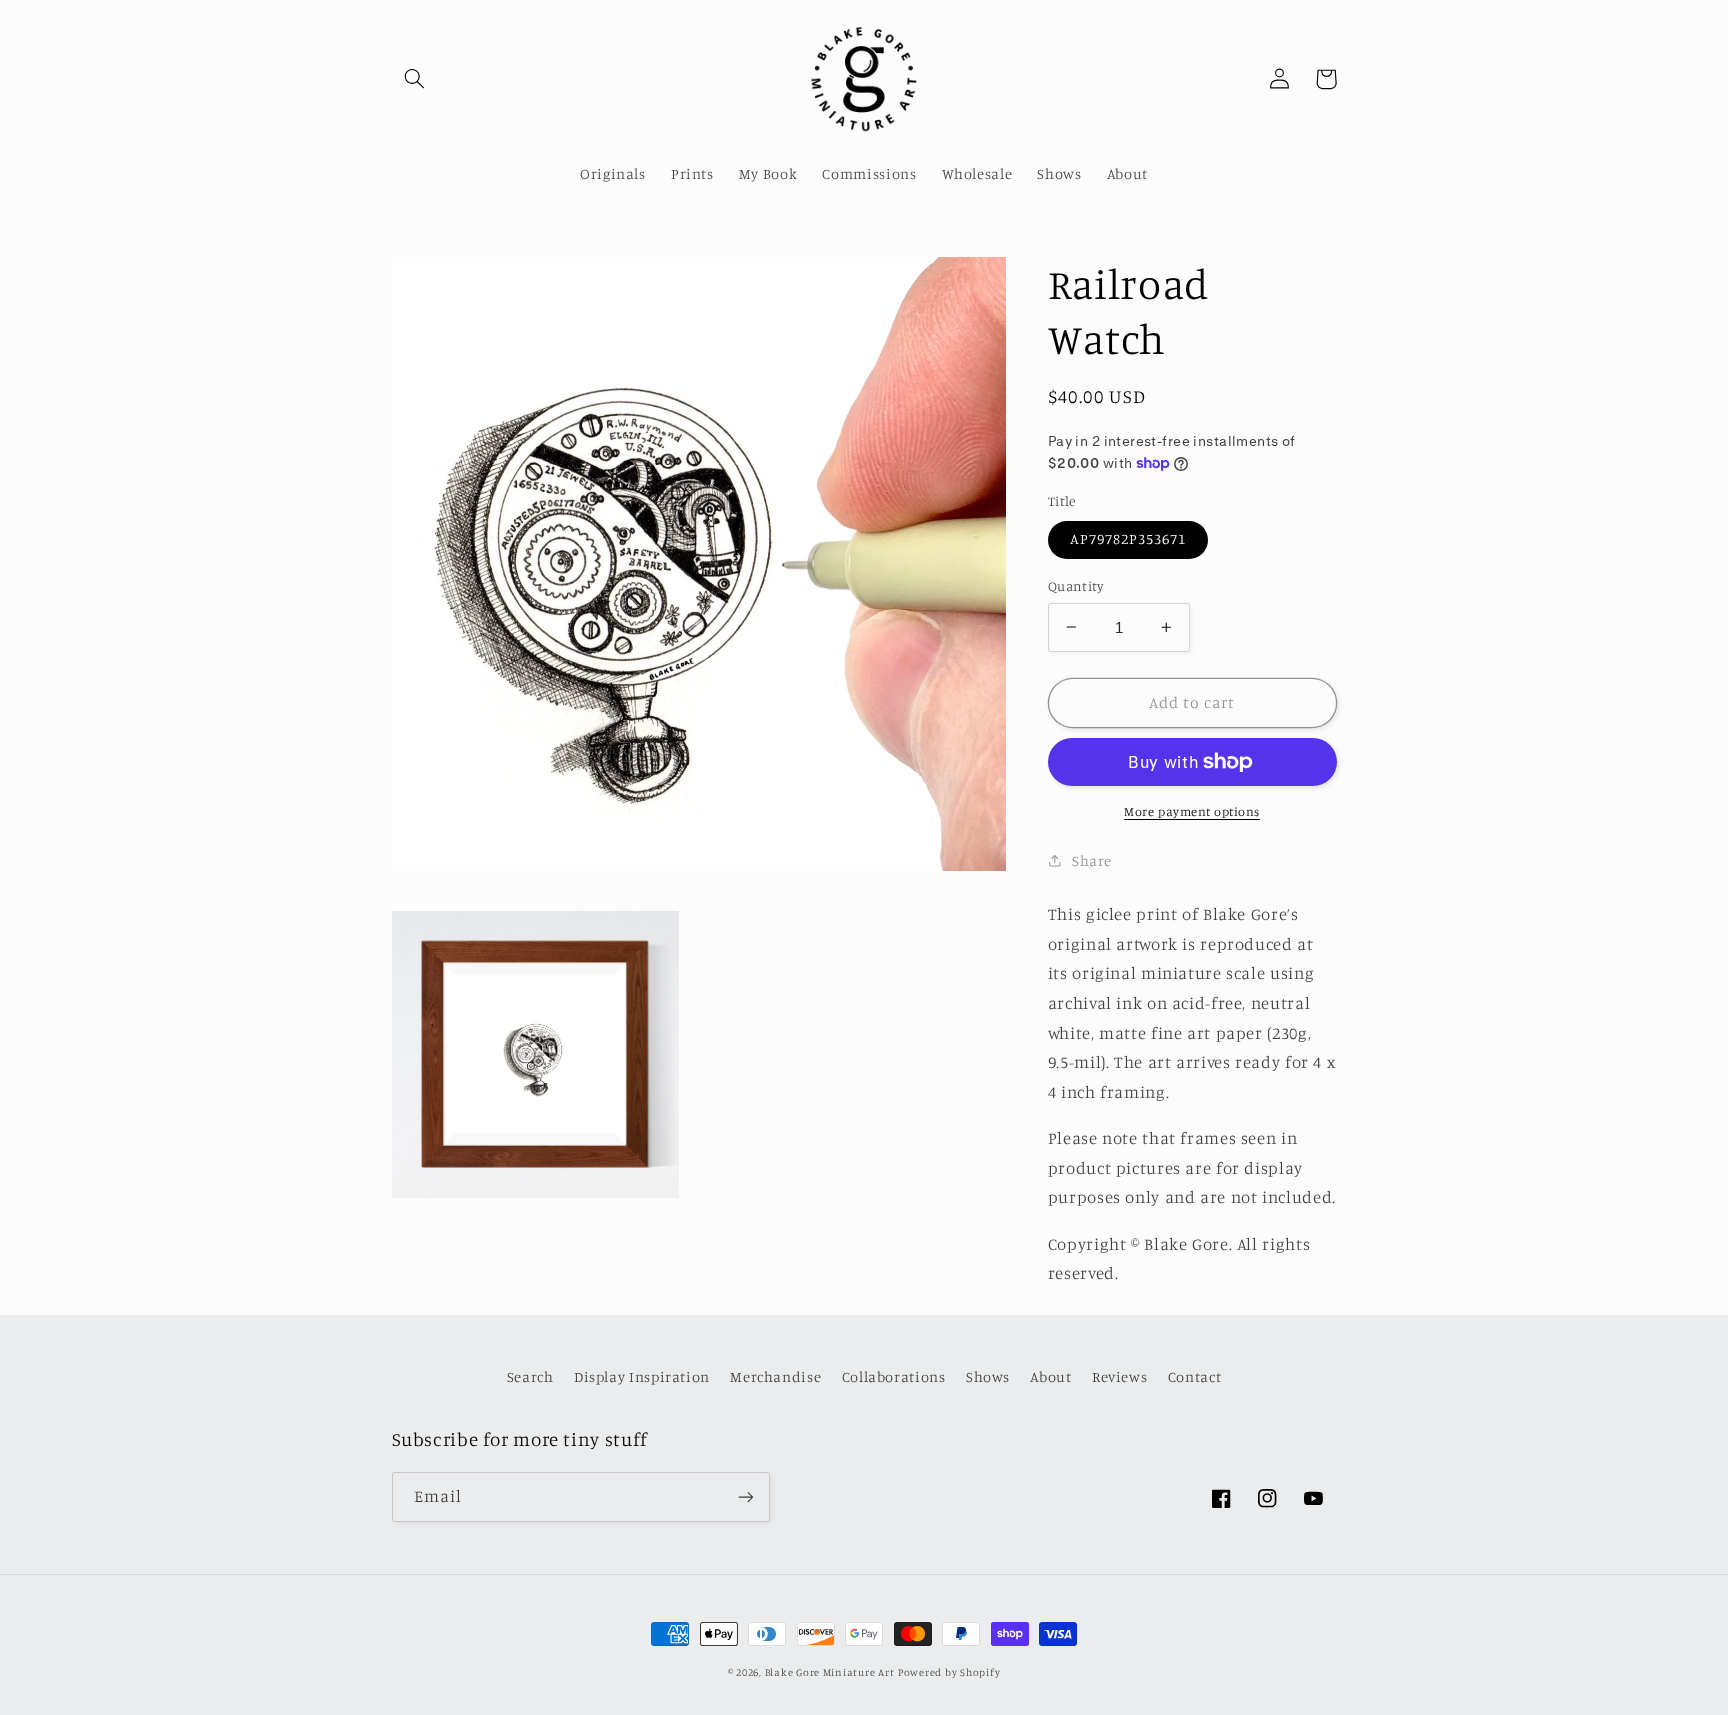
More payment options (1192, 811)
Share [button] (1092, 860)
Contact (1194, 1376)
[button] (415, 79)
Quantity (1075, 586)
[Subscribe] (745, 1496)
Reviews (1119, 1376)
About (1050, 1376)
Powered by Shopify (949, 1672)
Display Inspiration (642, 1376)
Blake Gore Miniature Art (830, 1672)
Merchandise (775, 1376)
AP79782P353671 (1128, 538)
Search (530, 1376)
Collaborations (894, 1376)
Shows (988, 1376)
